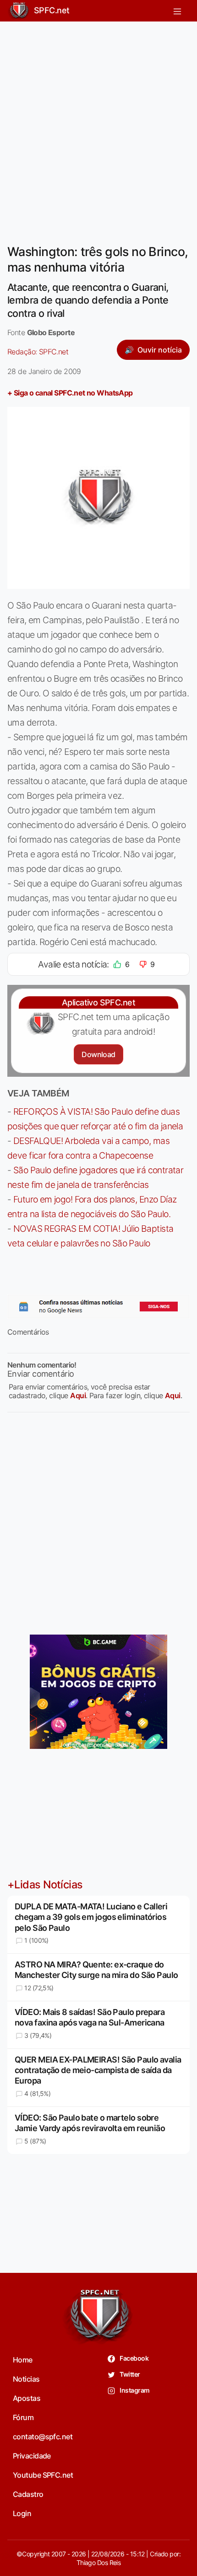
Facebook (134, 2358)
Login (22, 2513)
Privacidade (32, 2456)
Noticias (26, 2379)
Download (98, 1054)
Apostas (27, 2398)
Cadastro (28, 2494)
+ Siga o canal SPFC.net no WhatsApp (70, 393)
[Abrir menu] (177, 11)
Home (23, 2360)
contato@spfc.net (43, 2437)
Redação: (38, 352)
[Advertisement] (98, 127)
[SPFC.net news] (98, 1307)
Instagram (134, 2390)
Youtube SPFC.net (43, 2475)
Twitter (129, 2374)
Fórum (23, 2417)
